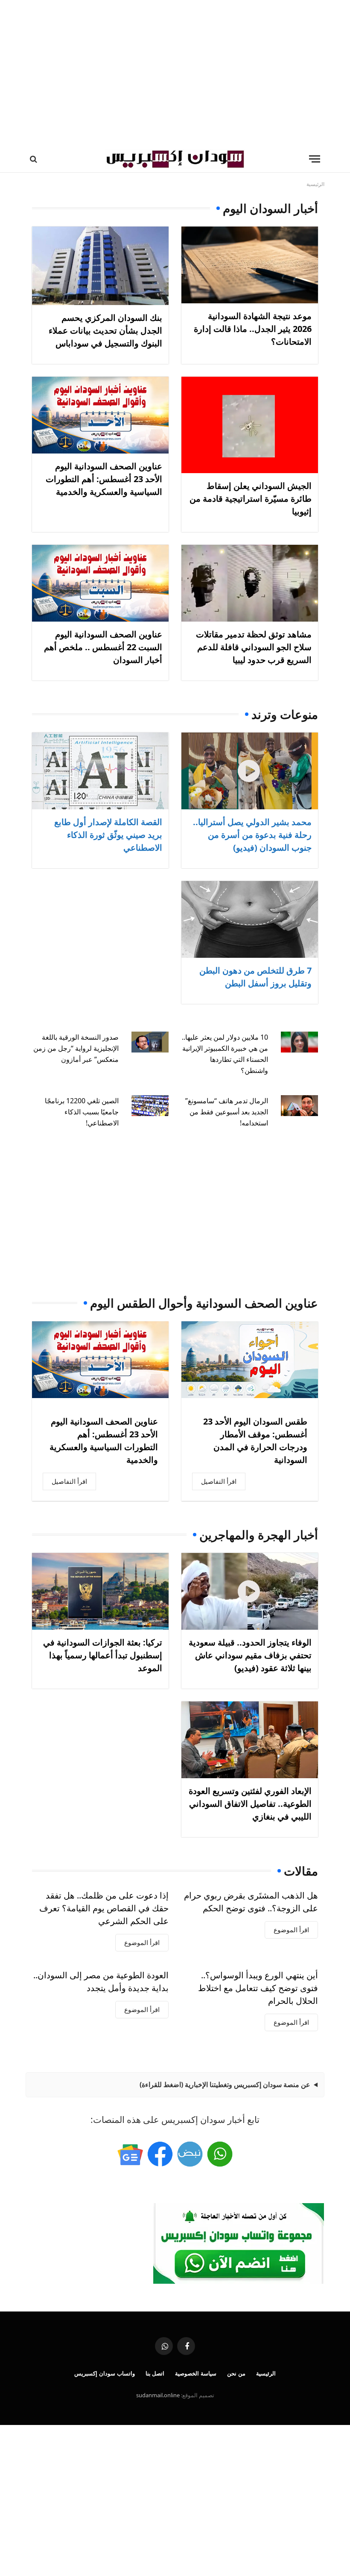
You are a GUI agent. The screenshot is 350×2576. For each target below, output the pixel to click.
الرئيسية (266, 2373)
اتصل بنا (155, 2373)
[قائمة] (315, 159)
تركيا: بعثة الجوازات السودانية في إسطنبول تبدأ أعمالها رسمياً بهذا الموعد (103, 1655)
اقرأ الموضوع (291, 1930)
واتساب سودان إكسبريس (105, 2373)
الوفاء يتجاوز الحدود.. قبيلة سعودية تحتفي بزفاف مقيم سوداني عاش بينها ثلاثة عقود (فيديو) (250, 1655)
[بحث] (34, 159)
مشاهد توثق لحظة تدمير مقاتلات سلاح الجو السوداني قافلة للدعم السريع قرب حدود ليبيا (254, 647)
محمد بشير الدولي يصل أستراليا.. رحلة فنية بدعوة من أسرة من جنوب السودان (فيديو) (252, 835)
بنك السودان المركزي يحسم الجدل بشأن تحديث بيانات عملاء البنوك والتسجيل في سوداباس (105, 330)
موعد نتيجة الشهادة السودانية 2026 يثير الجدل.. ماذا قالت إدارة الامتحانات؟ (253, 329)
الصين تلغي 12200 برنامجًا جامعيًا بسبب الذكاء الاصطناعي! (82, 1112)
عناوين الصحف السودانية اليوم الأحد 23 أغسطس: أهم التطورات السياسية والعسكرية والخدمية (104, 479)
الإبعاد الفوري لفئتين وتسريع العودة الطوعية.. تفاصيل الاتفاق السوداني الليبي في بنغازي (250, 1804)
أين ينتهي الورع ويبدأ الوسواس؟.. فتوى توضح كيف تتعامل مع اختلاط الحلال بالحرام (258, 1988)
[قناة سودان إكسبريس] (220, 2154)
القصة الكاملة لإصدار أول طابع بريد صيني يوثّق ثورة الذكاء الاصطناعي (108, 835)
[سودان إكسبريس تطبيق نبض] (190, 2154)
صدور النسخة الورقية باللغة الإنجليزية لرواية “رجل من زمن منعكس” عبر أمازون (76, 1048)
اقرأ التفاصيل (219, 1481)
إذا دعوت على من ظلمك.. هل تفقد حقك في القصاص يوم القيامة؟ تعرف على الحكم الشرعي (104, 1908)
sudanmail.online (158, 2395)
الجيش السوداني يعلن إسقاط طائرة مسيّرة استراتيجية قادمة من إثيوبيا (251, 499)
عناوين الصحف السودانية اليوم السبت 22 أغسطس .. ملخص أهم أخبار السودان (103, 647)
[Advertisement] (175, 73)
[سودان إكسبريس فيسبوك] (160, 2154)
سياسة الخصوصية (196, 2373)
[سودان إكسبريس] (175, 159)
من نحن (236, 2373)
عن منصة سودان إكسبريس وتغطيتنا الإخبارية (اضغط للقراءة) (225, 2085)
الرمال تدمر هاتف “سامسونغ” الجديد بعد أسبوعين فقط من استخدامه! (227, 1112)
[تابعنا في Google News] (130, 2154)
